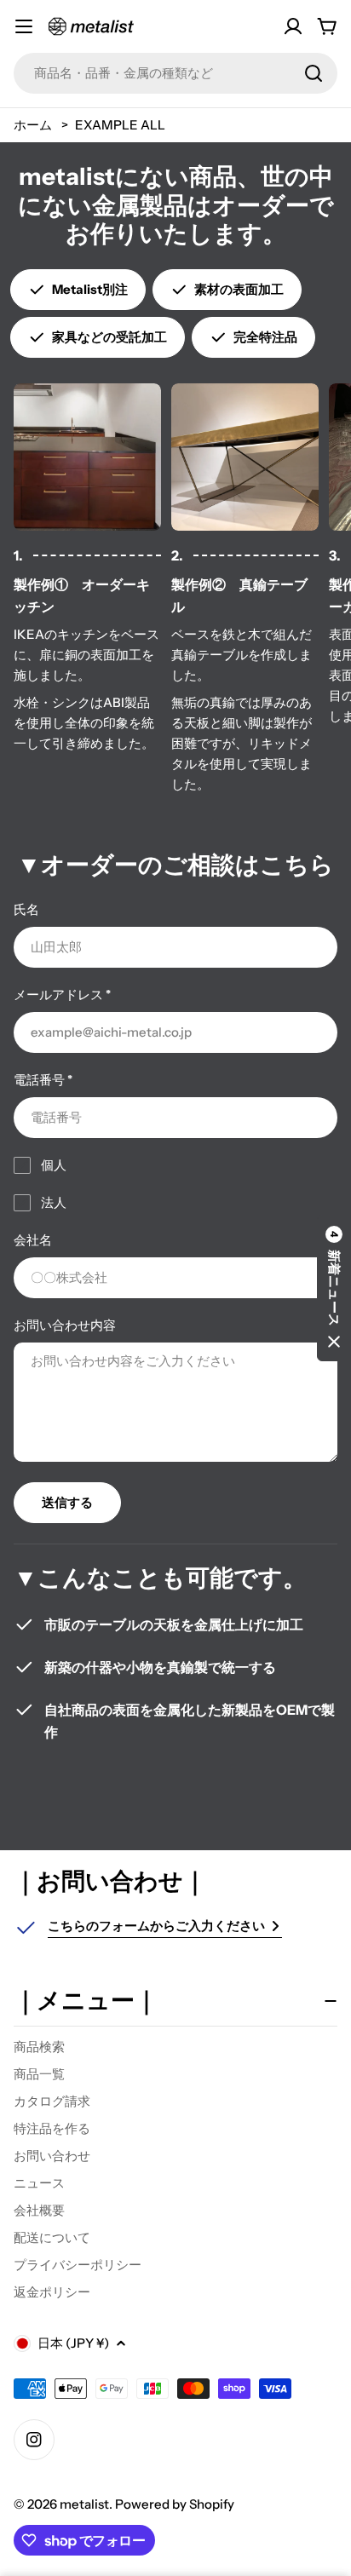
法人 (54, 1202)
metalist (84, 2504)
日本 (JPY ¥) (73, 2343)
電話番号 (43, 1080)
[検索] (314, 73)
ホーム (33, 125)
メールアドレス (62, 995)
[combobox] (175, 73)
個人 (54, 1165)
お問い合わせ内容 (65, 1325)
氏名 (26, 909)
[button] (334, 1288)
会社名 (33, 1240)
